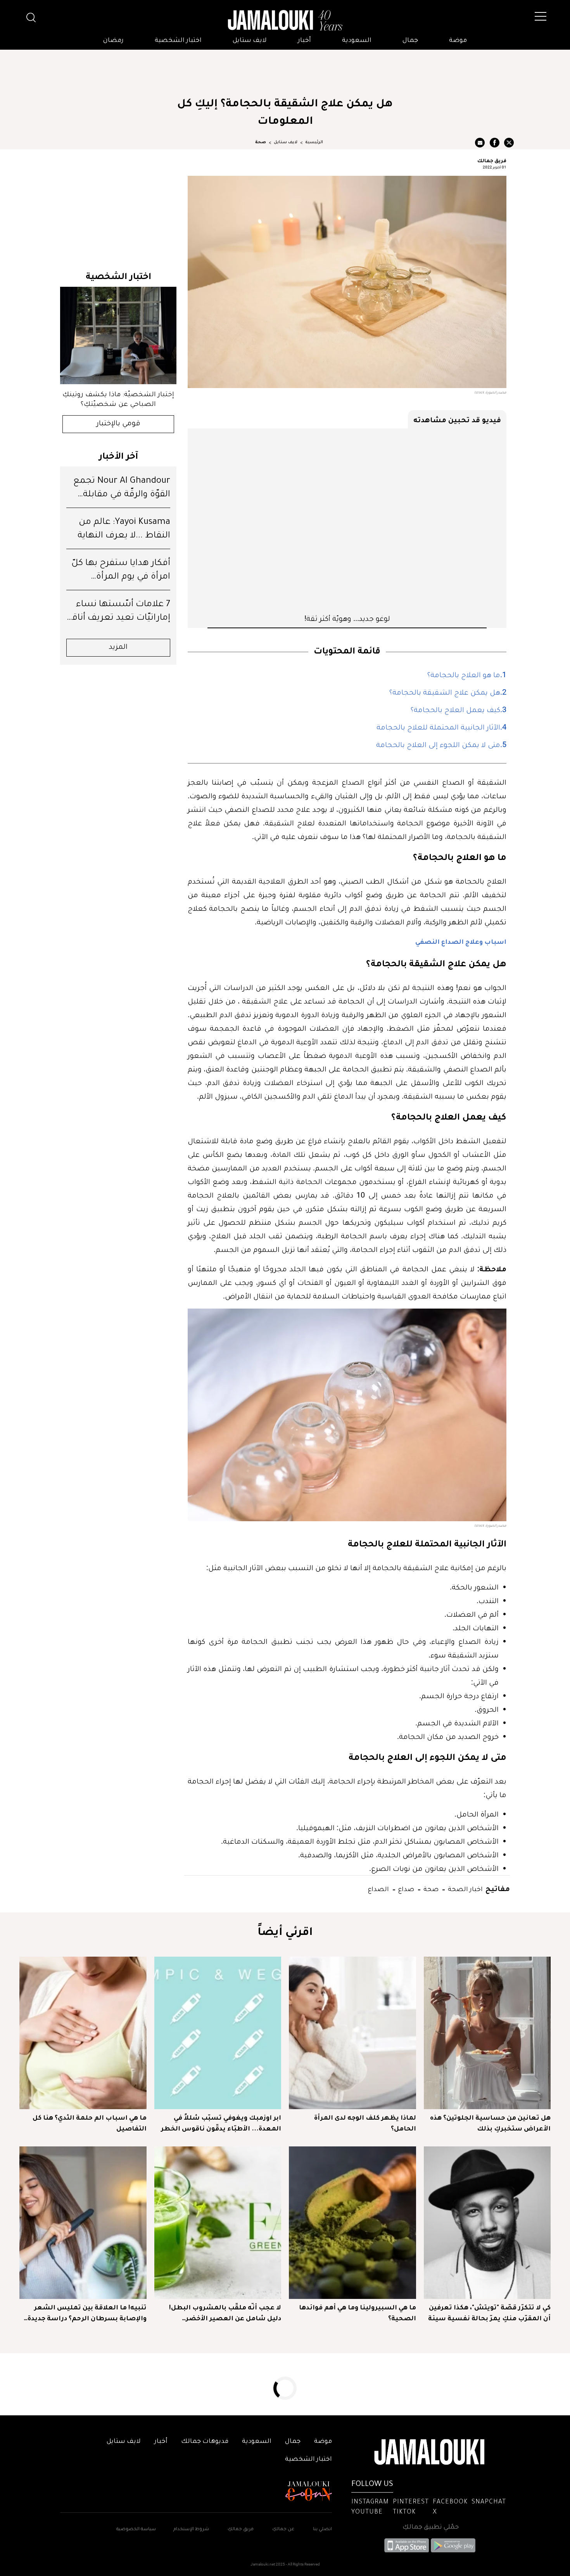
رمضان (113, 41)
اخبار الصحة (465, 1889)
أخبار (304, 41)
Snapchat (489, 2502)
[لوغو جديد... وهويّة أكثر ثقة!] (347, 521)
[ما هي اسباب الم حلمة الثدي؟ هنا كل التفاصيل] (83, 2033)
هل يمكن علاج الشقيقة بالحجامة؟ (445, 693)
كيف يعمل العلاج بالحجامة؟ (455, 711)
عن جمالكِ (283, 2530)
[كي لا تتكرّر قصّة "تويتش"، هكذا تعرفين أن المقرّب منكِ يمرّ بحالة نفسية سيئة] (487, 2223)
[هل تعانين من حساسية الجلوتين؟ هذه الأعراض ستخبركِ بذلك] (487, 2033)
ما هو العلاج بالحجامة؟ (464, 676)
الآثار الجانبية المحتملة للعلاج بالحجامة (438, 728)
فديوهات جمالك (205, 2442)
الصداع (378, 1889)
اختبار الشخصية (178, 41)
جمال (410, 41)
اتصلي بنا (322, 2530)
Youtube (367, 2512)
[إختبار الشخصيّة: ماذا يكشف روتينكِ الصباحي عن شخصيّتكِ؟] (118, 335)
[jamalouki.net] (285, 21)
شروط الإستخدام (191, 2530)
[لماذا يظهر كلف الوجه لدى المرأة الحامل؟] (352, 2033)
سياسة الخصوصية (136, 2530)
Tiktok (404, 2512)
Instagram (370, 2502)
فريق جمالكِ (241, 2530)
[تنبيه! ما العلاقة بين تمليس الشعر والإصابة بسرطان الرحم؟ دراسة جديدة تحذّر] (83, 2223)
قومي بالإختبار (118, 424)
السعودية (357, 41)
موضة (458, 41)
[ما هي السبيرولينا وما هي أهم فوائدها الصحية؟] (352, 2223)
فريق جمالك (492, 160)
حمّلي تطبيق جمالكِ (431, 2527)
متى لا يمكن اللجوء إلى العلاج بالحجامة (438, 746)
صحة (261, 142)
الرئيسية (314, 142)
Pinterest (411, 2502)
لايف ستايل (250, 41)
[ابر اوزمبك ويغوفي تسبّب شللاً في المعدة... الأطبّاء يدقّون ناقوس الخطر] (218, 2033)
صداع (405, 1889)
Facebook (450, 2502)
